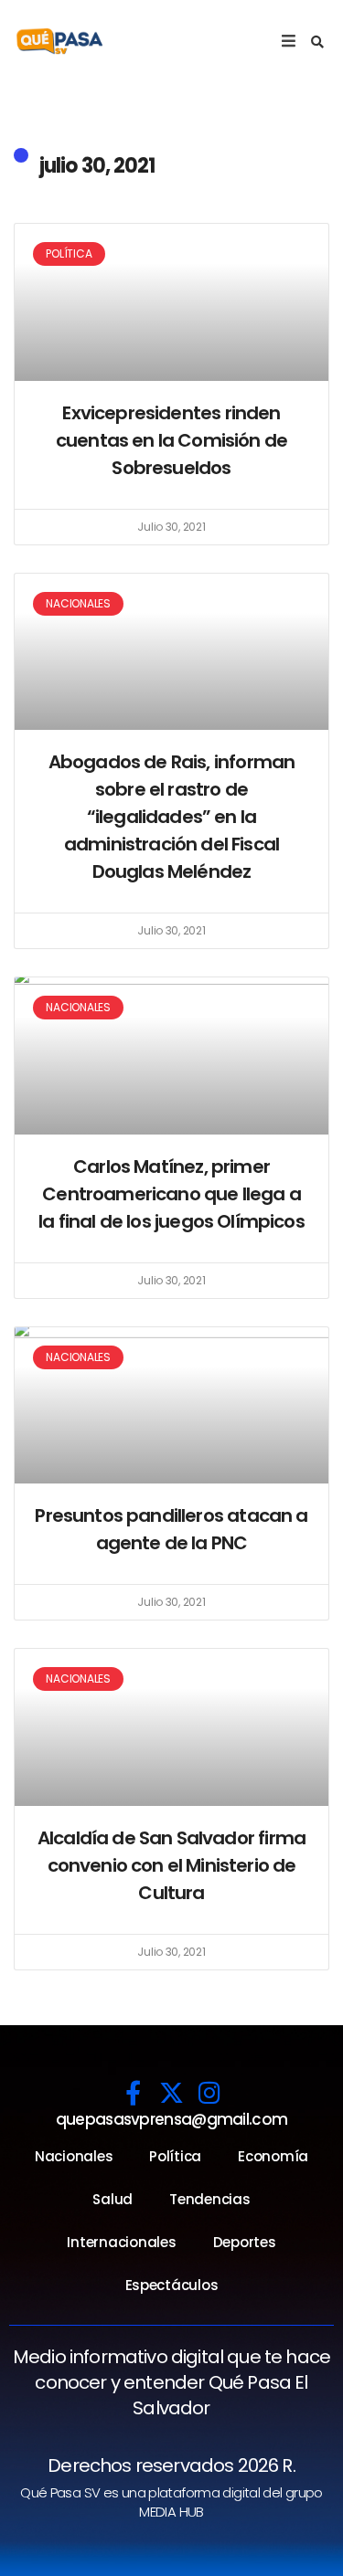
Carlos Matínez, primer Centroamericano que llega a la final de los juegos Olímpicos (171, 1194)
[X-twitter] (171, 2092)
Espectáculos (172, 2285)
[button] (317, 42)
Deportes (245, 2242)
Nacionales (74, 2156)
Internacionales (121, 2242)
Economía (273, 2156)
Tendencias (209, 2199)
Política (175, 2156)
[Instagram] (210, 2092)
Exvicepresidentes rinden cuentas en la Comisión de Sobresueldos (171, 440)
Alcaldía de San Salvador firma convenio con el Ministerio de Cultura (171, 1865)
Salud (113, 2199)
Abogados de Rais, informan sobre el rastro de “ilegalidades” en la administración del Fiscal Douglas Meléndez (171, 817)
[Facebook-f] (133, 2092)
